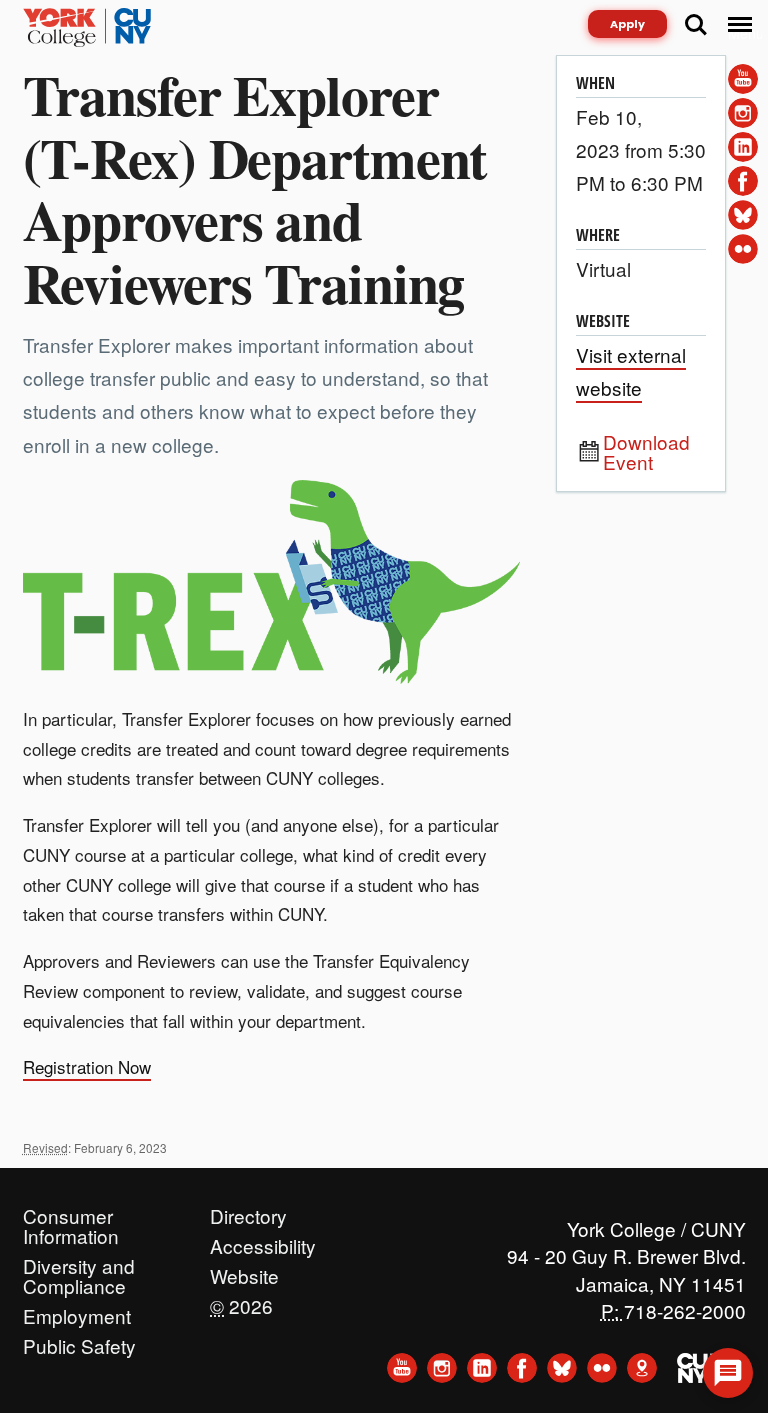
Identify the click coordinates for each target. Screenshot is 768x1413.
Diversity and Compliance (79, 1261)
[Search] (696, 25)
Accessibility (263, 1241)
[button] (728, 1373)
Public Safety (79, 1341)
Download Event (646, 452)
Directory (248, 1211)
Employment (77, 1311)
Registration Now (87, 1066)
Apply (627, 24)
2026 (241, 1301)
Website (244, 1271)
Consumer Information (71, 1211)
